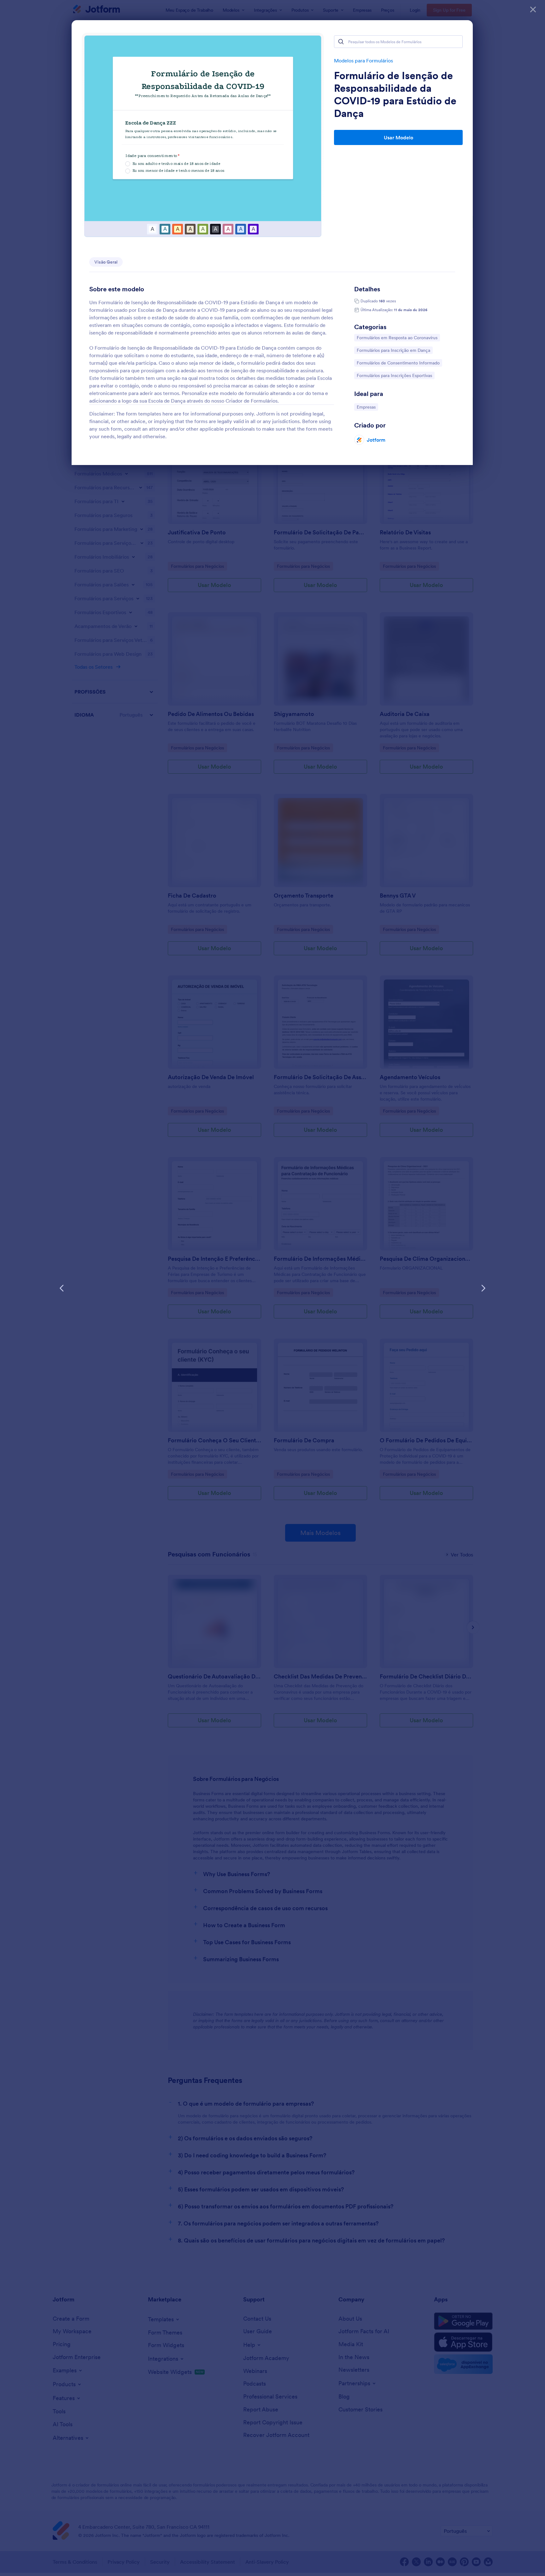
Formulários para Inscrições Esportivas (394, 375)
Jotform (376, 440)
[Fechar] (533, 9)
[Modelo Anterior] (62, 1288)
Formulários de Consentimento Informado (398, 363)
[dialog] (272, 1288)
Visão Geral (106, 262)
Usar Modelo (398, 137)
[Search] (341, 42)
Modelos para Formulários (363, 61)
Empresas (367, 407)
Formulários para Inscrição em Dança (393, 350)
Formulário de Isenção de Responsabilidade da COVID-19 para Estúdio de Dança (395, 95)
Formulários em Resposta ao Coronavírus (397, 337)
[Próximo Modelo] (483, 1288)
